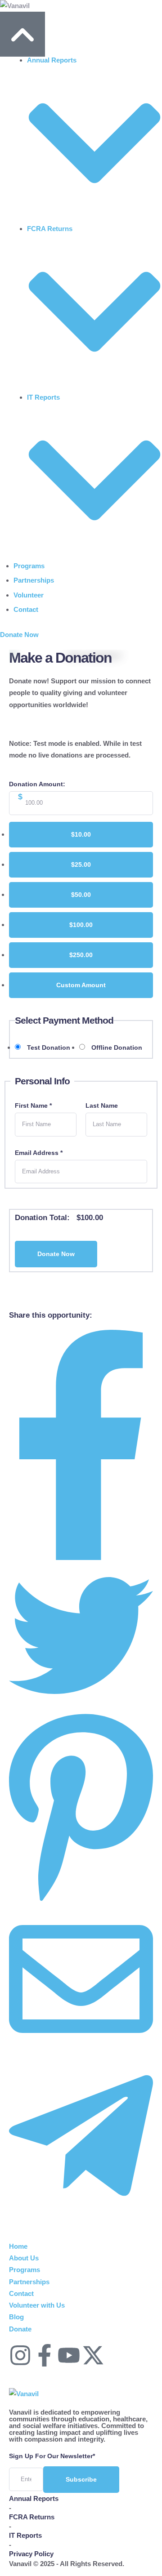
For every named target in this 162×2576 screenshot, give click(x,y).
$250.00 (81, 955)
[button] (19, 635)
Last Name (102, 1105)
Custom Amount (81, 985)
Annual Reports (34, 2498)
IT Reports (25, 2535)
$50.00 (81, 895)
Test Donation (49, 1047)
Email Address (39, 1153)
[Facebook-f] (45, 2355)
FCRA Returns (32, 2517)
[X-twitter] (93, 2355)
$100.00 (81, 925)
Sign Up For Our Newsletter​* (52, 2456)
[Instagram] (20, 2355)
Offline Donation (117, 1047)
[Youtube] (69, 2355)
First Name (33, 1105)
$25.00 (81, 865)
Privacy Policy (31, 2554)
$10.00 (81, 834)
